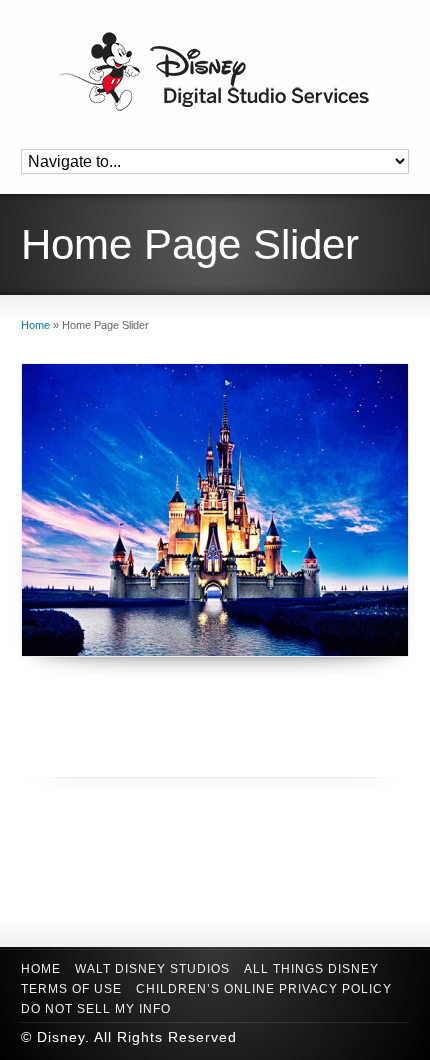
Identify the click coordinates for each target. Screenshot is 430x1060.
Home (41, 969)
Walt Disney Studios (152, 969)
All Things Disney (311, 969)
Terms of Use (71, 989)
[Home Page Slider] (215, 510)
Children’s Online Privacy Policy (264, 989)
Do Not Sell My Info (96, 1009)
